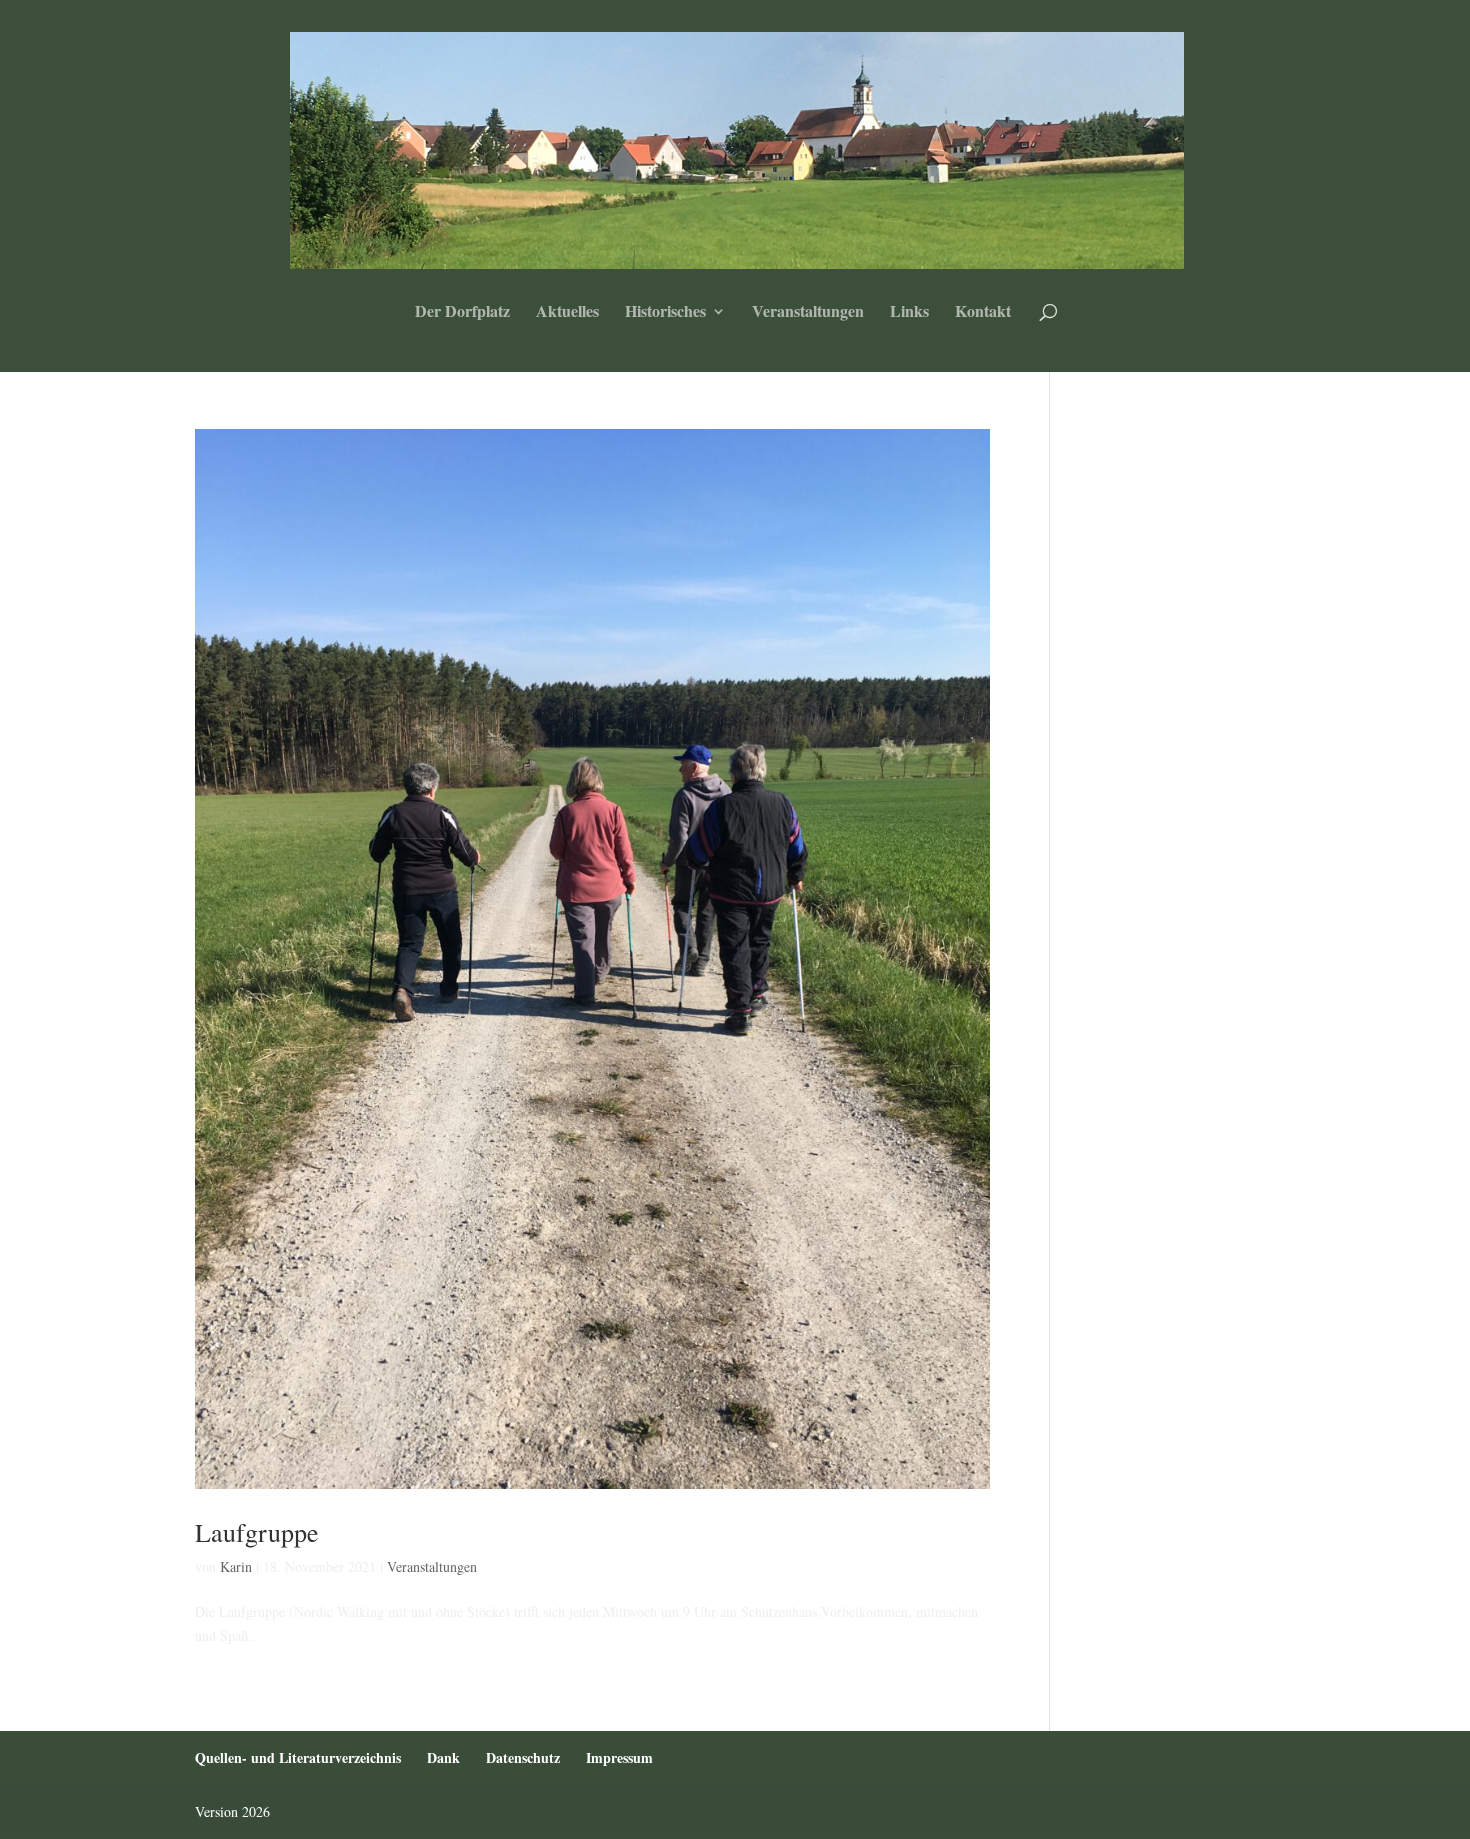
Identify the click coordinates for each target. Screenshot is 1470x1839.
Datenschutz (523, 1757)
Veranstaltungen (808, 313)
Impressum (619, 1757)
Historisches (665, 313)
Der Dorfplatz (462, 313)
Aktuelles (567, 313)
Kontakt (983, 313)
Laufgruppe (257, 1532)
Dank (443, 1757)
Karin (236, 1566)
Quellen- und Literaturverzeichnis (298, 1757)
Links (909, 313)
